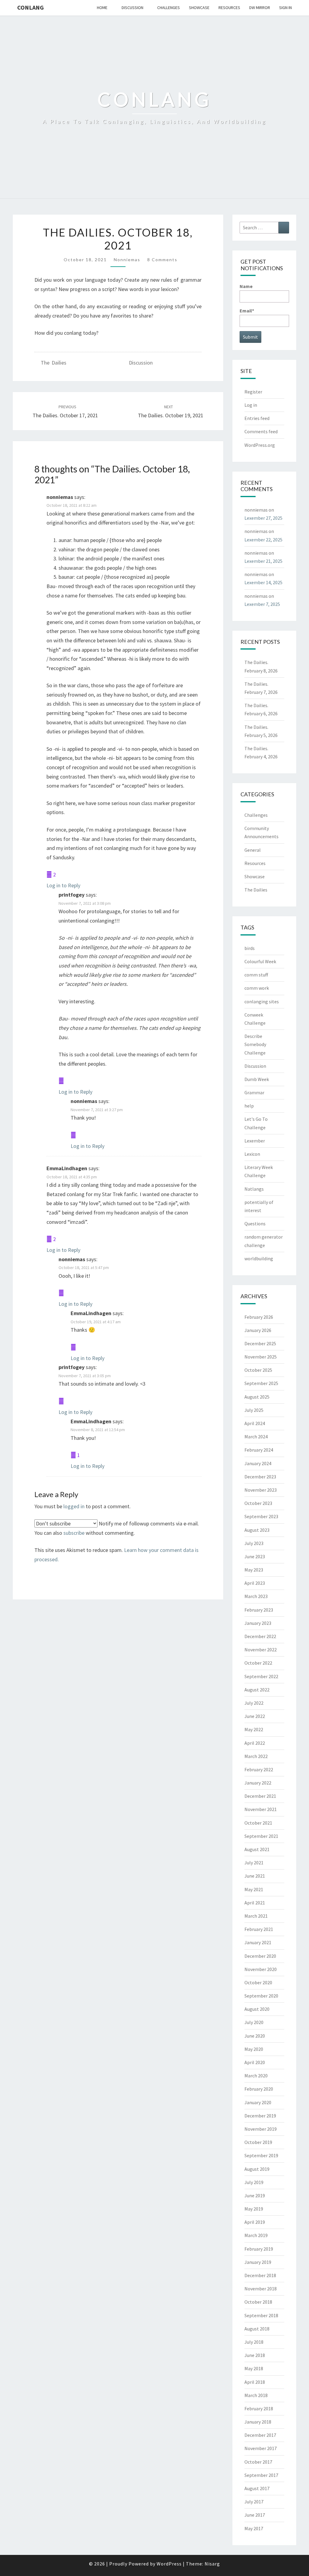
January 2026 (258, 1330)
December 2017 (260, 2435)
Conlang (30, 7)
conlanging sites (262, 1001)
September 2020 (261, 1996)
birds (250, 948)
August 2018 (257, 2329)
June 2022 (255, 1716)
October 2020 (258, 1982)
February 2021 (259, 1929)
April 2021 (255, 1903)
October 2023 (258, 1503)
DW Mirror (260, 8)
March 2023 (256, 1596)
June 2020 (255, 2036)
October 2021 (258, 1823)
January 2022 (258, 1783)
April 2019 (255, 2222)
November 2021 (261, 1809)
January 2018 (258, 2422)
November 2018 (261, 2289)
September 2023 (261, 1516)
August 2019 (257, 2169)
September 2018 (261, 2315)
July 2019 (254, 2182)
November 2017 (261, 2448)
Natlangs (254, 1189)
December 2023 (260, 1477)
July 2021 (254, 1863)
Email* (247, 311)
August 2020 (257, 2009)
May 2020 (254, 2049)
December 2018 (260, 2275)
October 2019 (258, 2142)
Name (246, 286)
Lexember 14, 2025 (263, 582)
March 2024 (256, 1437)
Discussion (132, 8)
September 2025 (261, 1383)
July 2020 (254, 2022)
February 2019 (259, 2249)
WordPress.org (260, 445)
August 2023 (257, 1530)
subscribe (74, 1533)
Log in (251, 405)
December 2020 (260, 1956)
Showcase (199, 8)
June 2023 (255, 1556)
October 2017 (258, 2462)
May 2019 (254, 2209)
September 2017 (261, 2475)
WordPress (169, 2564)
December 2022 (260, 1636)
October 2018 (258, 2302)
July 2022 (254, 1703)
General (253, 850)
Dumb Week (257, 1079)
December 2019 (260, 2116)
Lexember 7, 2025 (262, 604)
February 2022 (259, 1769)
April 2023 (255, 1583)
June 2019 (255, 2195)
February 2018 (259, 2408)
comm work (257, 988)
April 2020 (255, 2062)
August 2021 (257, 1849)
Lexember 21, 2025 (263, 561)
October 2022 (258, 1663)
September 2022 (261, 1676)
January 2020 (258, 2102)
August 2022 (257, 1690)
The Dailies (54, 363)
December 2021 (260, 1796)
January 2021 (258, 1942)
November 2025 (261, 1357)
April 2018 (255, 2382)
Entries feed (257, 418)
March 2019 (256, 2235)
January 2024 (258, 1463)
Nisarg (212, 2564)
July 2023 (254, 1543)
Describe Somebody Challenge (255, 1044)
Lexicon (252, 1154)
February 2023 (259, 1610)
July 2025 (254, 1410)
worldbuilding (259, 1258)
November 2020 (261, 1969)
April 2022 (255, 1743)
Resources (229, 8)
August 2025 (257, 1397)
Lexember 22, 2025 (263, 540)
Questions (255, 1224)
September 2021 (261, 1836)
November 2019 (261, 2129)
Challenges (169, 8)
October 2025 (258, 1370)
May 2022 (254, 1729)
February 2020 (259, 2089)
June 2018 (255, 2355)
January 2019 (258, 2262)
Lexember (255, 1141)
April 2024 (255, 1423)
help (249, 1106)
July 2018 (254, 2342)
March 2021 (256, 1916)
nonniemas (127, 260)
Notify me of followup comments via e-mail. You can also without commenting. (117, 1528)
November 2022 (261, 1650)
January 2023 (258, 1623)
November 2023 (261, 1490)
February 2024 (259, 1450)
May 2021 (254, 1889)
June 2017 (255, 2515)
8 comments (162, 260)
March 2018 (256, 2395)
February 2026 (259, 1317)
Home (102, 8)
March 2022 (256, 1756)
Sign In (285, 8)
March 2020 (256, 2076)
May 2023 (254, 1570)
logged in (74, 1506)
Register (253, 392)
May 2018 (254, 2368)
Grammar (254, 1092)
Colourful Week (260, 961)
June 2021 (255, 1876)
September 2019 (261, 2155)
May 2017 (254, 2528)
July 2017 (254, 2502)
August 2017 (257, 2488)
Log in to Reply (63, 885)
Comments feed (261, 431)
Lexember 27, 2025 (263, 518)
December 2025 (260, 1343)
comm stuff (256, 975)
